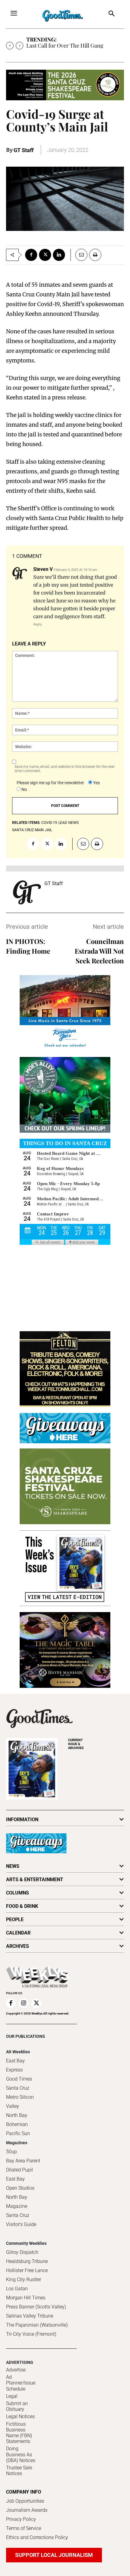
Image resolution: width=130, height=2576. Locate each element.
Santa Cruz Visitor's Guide (21, 2220)
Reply (38, 624)
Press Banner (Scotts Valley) (36, 2307)
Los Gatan (17, 2289)
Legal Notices (20, 2416)
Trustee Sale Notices (19, 2471)
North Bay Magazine (17, 2202)
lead (63, 823)
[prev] (10, 46)
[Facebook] (31, 255)
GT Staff (24, 150)
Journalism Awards (27, 2510)
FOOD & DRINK (22, 1906)
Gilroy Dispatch (22, 2252)
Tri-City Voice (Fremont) (31, 2334)
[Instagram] (24, 2003)
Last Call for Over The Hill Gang (65, 45)
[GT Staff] (27, 892)
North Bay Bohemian (17, 2120)
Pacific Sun (18, 2133)
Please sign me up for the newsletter (50, 783)
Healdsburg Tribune (27, 2261)
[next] (19, 46)
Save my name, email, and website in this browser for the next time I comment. (65, 769)
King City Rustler (24, 2279)
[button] (112, 14)
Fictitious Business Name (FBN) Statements (19, 2433)
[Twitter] (45, 255)
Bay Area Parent (23, 2161)
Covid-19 (49, 823)
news (73, 823)
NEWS (13, 1866)
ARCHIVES (76, 1744)
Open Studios (20, 2188)
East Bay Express (15, 2065)
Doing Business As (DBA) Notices (21, 2454)
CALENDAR (18, 1933)
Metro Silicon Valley (20, 2102)
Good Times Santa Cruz (19, 2083)
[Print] (95, 255)
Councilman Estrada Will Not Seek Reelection (99, 951)
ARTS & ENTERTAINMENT (35, 1880)
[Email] (79, 255)
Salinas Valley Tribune (30, 2316)
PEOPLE (15, 1920)
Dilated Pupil (19, 2170)
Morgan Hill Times (26, 2298)
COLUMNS (18, 1893)
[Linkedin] (59, 255)
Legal (12, 2396)
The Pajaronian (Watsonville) (37, 2325)
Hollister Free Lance (27, 2270)
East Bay (15, 2179)
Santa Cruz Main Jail (32, 830)
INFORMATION (22, 1820)
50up (11, 2152)
